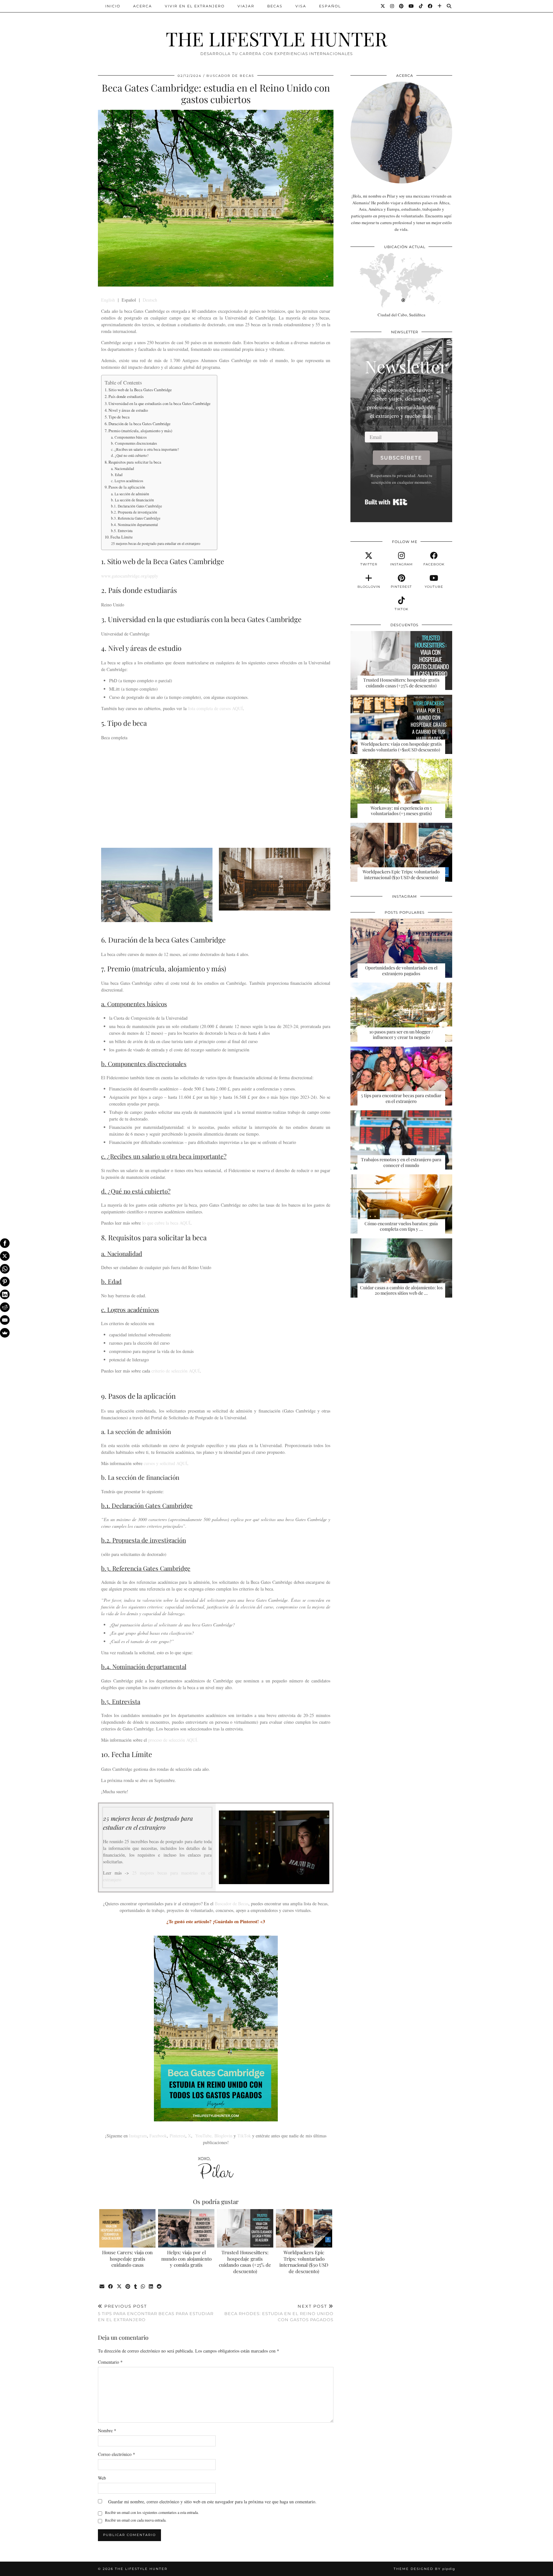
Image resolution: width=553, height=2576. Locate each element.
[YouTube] (412, 6)
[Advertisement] (216, 797)
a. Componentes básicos (129, 437)
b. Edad (117, 475)
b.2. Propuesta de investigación (134, 512)
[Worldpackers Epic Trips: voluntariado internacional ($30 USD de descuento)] (304, 2228)
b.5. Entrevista (122, 531)
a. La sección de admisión (130, 494)
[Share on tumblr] (136, 2287)
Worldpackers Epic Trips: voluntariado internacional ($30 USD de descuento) (304, 2262)
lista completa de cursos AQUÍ (215, 708)
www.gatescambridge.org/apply (130, 576)
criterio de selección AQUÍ (176, 1371)
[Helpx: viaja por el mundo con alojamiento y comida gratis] (186, 2228)
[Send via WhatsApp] (143, 2287)
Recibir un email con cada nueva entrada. (136, 2520)
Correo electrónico (116, 2454)
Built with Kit (386, 502)
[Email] (5, 1320)
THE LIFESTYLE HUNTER (276, 38)
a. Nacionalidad (123, 469)
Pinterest (177, 2136)
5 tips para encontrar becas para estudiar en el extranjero (156, 2313)
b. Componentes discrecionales (134, 443)
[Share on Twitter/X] (120, 2287)
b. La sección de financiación (132, 500)
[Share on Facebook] (111, 2287)
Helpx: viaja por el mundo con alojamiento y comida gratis (186, 2259)
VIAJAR (246, 6)
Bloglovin (223, 2136)
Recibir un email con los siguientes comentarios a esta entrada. (152, 2512)
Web (102, 2478)
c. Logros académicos (127, 481)
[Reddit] (5, 1307)
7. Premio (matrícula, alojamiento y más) (138, 431)
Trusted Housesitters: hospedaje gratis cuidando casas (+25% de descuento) (245, 2262)
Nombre (107, 2430)
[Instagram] (392, 6)
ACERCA (143, 6)
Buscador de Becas (232, 1904)
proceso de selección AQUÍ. (173, 1740)
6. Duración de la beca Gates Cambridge (138, 424)
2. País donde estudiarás (124, 397)
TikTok (244, 2136)
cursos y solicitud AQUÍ (165, 1463)
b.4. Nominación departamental (134, 525)
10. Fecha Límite (119, 537)
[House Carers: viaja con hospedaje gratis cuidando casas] (128, 2228)
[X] (5, 1256)
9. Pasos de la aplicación (125, 487)
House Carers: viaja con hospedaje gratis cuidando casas (127, 2259)
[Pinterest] (402, 6)
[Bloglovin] (440, 6)
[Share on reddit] (160, 2287)
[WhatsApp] (5, 1269)
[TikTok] (421, 6)
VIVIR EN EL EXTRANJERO (195, 6)
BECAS (275, 6)
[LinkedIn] (5, 1294)
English (108, 300)
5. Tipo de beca (117, 417)
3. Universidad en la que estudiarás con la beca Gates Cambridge (158, 404)
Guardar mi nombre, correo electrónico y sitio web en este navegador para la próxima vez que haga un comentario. (212, 2502)
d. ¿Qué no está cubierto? (130, 455)
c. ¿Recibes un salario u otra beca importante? (145, 449)
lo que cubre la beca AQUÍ (166, 1223)
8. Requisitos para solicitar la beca (133, 462)
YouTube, (204, 2136)
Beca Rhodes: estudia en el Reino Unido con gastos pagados (279, 2313)
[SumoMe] (5, 1333)
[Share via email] (102, 2287)
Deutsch (150, 300)
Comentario (110, 2362)
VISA (301, 6)
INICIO (113, 6)
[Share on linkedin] (151, 2287)
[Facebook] (430, 6)
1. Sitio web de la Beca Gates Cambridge (138, 390)
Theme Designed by (424, 2569)
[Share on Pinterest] (128, 2287)
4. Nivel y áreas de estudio (126, 410)
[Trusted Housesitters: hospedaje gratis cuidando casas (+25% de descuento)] (245, 2228)
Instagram (138, 2136)
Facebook (158, 2136)
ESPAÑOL (330, 6)
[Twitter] (383, 6)
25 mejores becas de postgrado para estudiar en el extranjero (156, 543)
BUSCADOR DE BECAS (230, 76)
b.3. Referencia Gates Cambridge (136, 518)
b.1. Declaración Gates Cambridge (136, 506)
